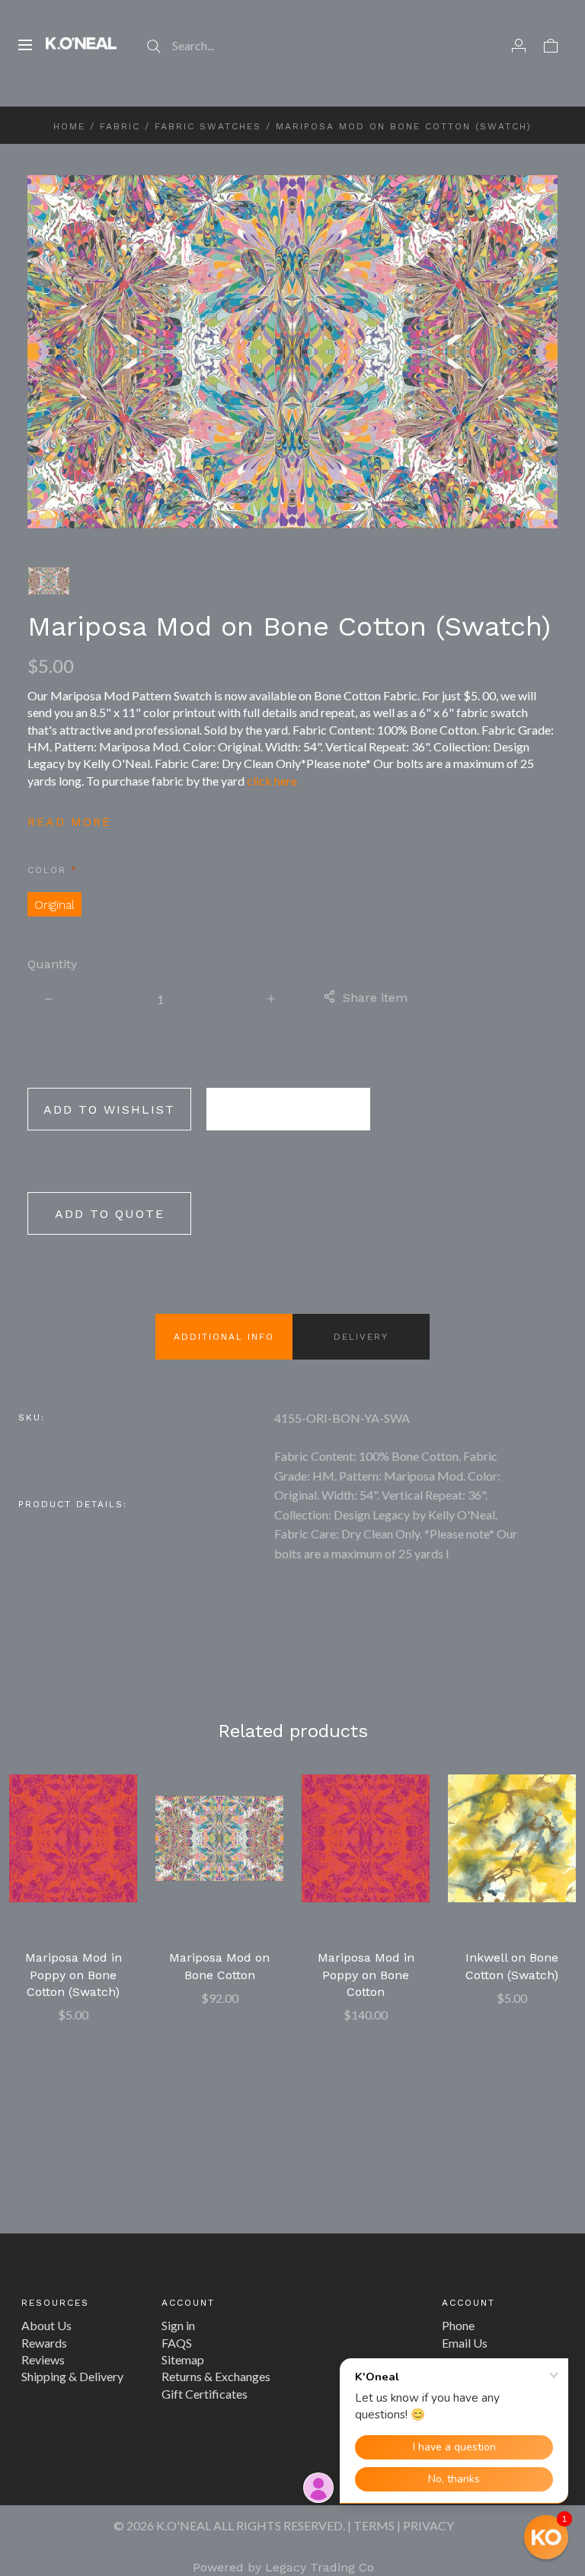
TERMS (374, 2525)
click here (272, 781)
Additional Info (224, 1337)
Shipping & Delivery (72, 2376)
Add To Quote (110, 1214)
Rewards (44, 2343)
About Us (46, 2325)
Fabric (120, 126)
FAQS (177, 2343)
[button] (546, 2537)
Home (69, 126)
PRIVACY (428, 2525)
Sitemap (183, 2359)
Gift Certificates (205, 2394)
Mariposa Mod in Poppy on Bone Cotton (366, 1975)
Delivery (361, 1337)
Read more (69, 822)
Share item (375, 998)
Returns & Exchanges (216, 2376)
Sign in (178, 2325)
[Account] (519, 45)
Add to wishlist (109, 1109)
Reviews (43, 2359)
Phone (458, 2325)
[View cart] (551, 45)
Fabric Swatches (208, 126)
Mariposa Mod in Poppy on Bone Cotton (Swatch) (74, 1975)
